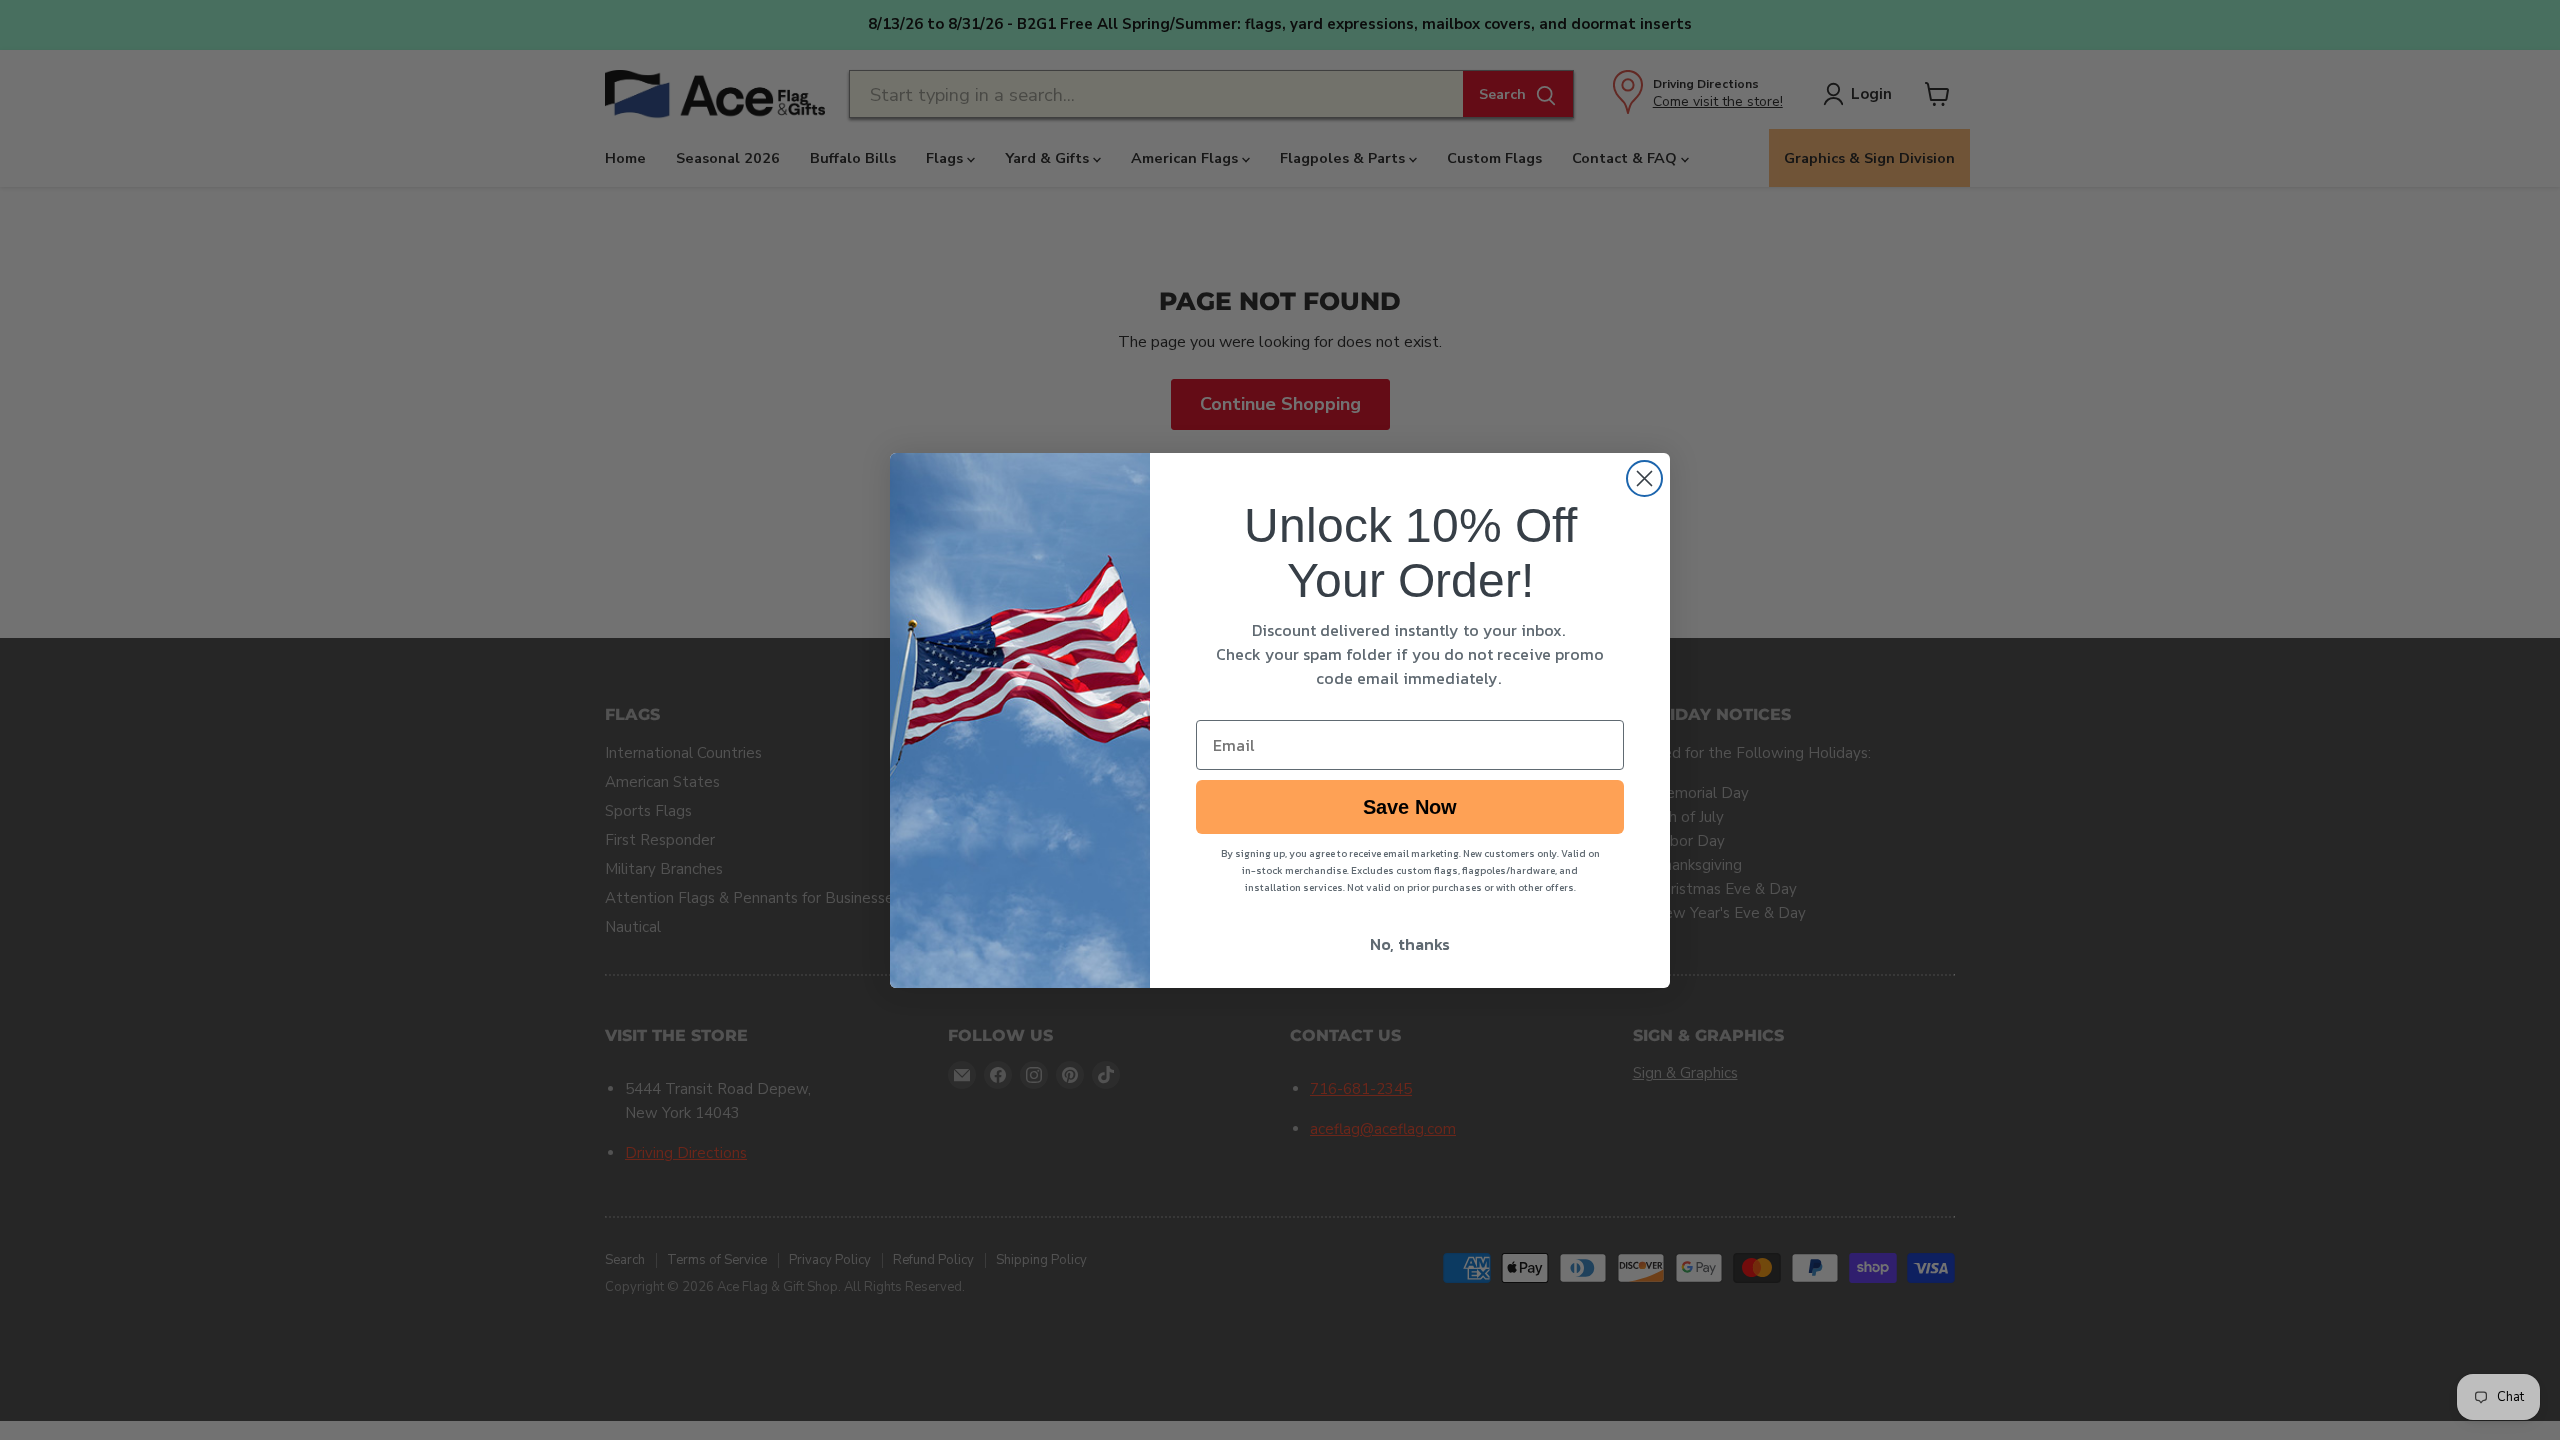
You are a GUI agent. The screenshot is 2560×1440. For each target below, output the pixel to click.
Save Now (1410, 807)
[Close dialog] (1644, 478)
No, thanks (1410, 944)
